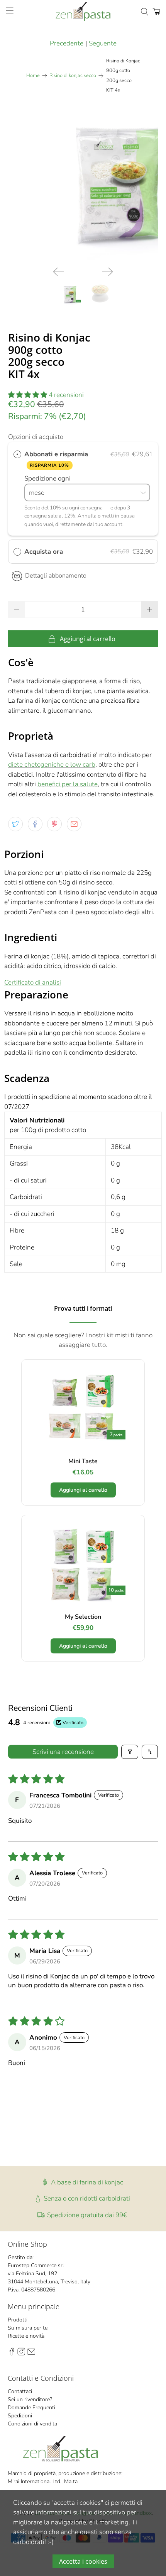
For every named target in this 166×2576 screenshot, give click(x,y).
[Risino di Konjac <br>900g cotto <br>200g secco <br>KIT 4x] (83, 186)
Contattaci (20, 2391)
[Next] (107, 272)
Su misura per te (28, 2328)
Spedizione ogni (48, 478)
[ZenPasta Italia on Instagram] (21, 2354)
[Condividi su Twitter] (15, 824)
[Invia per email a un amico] (74, 824)
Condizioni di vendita (32, 2424)
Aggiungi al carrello (83, 1490)
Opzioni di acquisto (36, 437)
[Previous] (59, 272)
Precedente (67, 43)
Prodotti (18, 2320)
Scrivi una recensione (63, 1752)
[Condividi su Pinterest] (54, 824)
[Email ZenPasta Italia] (31, 2354)
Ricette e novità (26, 2336)
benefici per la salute (68, 784)
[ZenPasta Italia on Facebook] (12, 2354)
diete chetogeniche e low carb (52, 765)
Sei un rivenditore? (30, 2399)
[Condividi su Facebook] (35, 824)
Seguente (103, 43)
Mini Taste (83, 1461)
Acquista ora (44, 552)
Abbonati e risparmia (57, 459)
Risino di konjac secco (73, 76)
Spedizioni (20, 2416)
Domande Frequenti (31, 2408)
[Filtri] (130, 1752)
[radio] (17, 454)
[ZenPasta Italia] (83, 12)
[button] (28, 395)
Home (33, 76)
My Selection (83, 1617)
